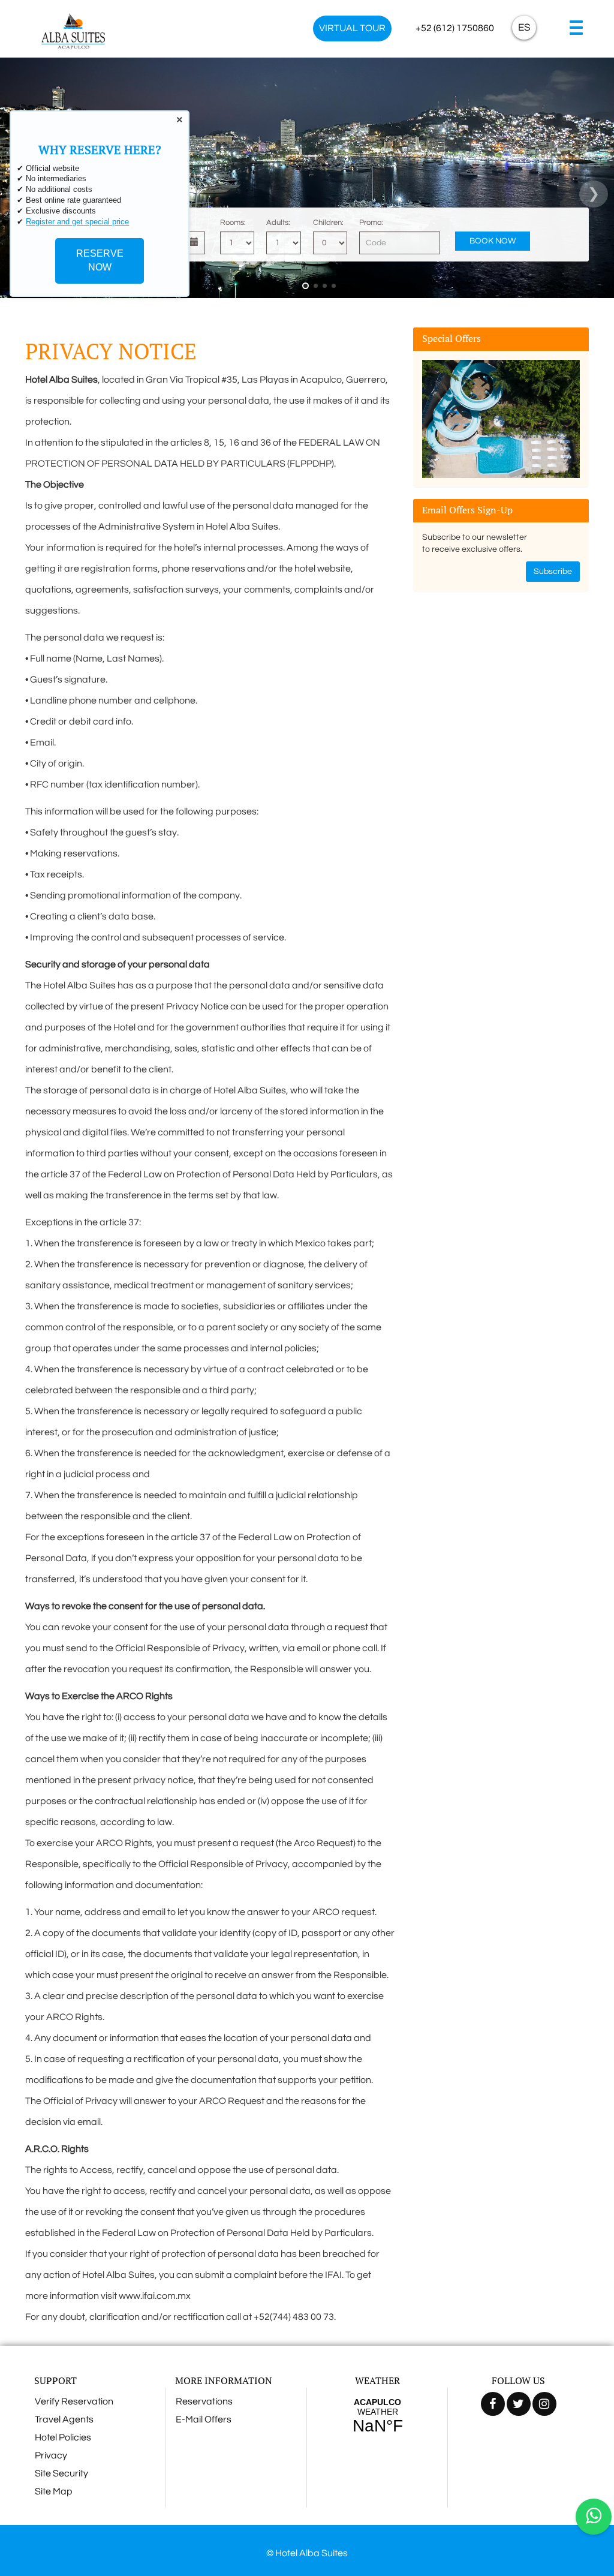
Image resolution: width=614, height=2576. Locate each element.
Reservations (204, 2401)
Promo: (371, 223)
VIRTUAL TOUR (352, 28)
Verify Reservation (74, 2401)
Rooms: (233, 223)
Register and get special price (77, 222)
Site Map (54, 2491)
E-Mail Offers (204, 2419)
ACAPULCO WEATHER (377, 2416)
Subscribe (553, 572)
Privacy (51, 2455)
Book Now (493, 241)
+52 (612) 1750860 (455, 28)
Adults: (278, 223)
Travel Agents (64, 2419)
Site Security (61, 2473)
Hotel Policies (63, 2437)
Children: (328, 223)
